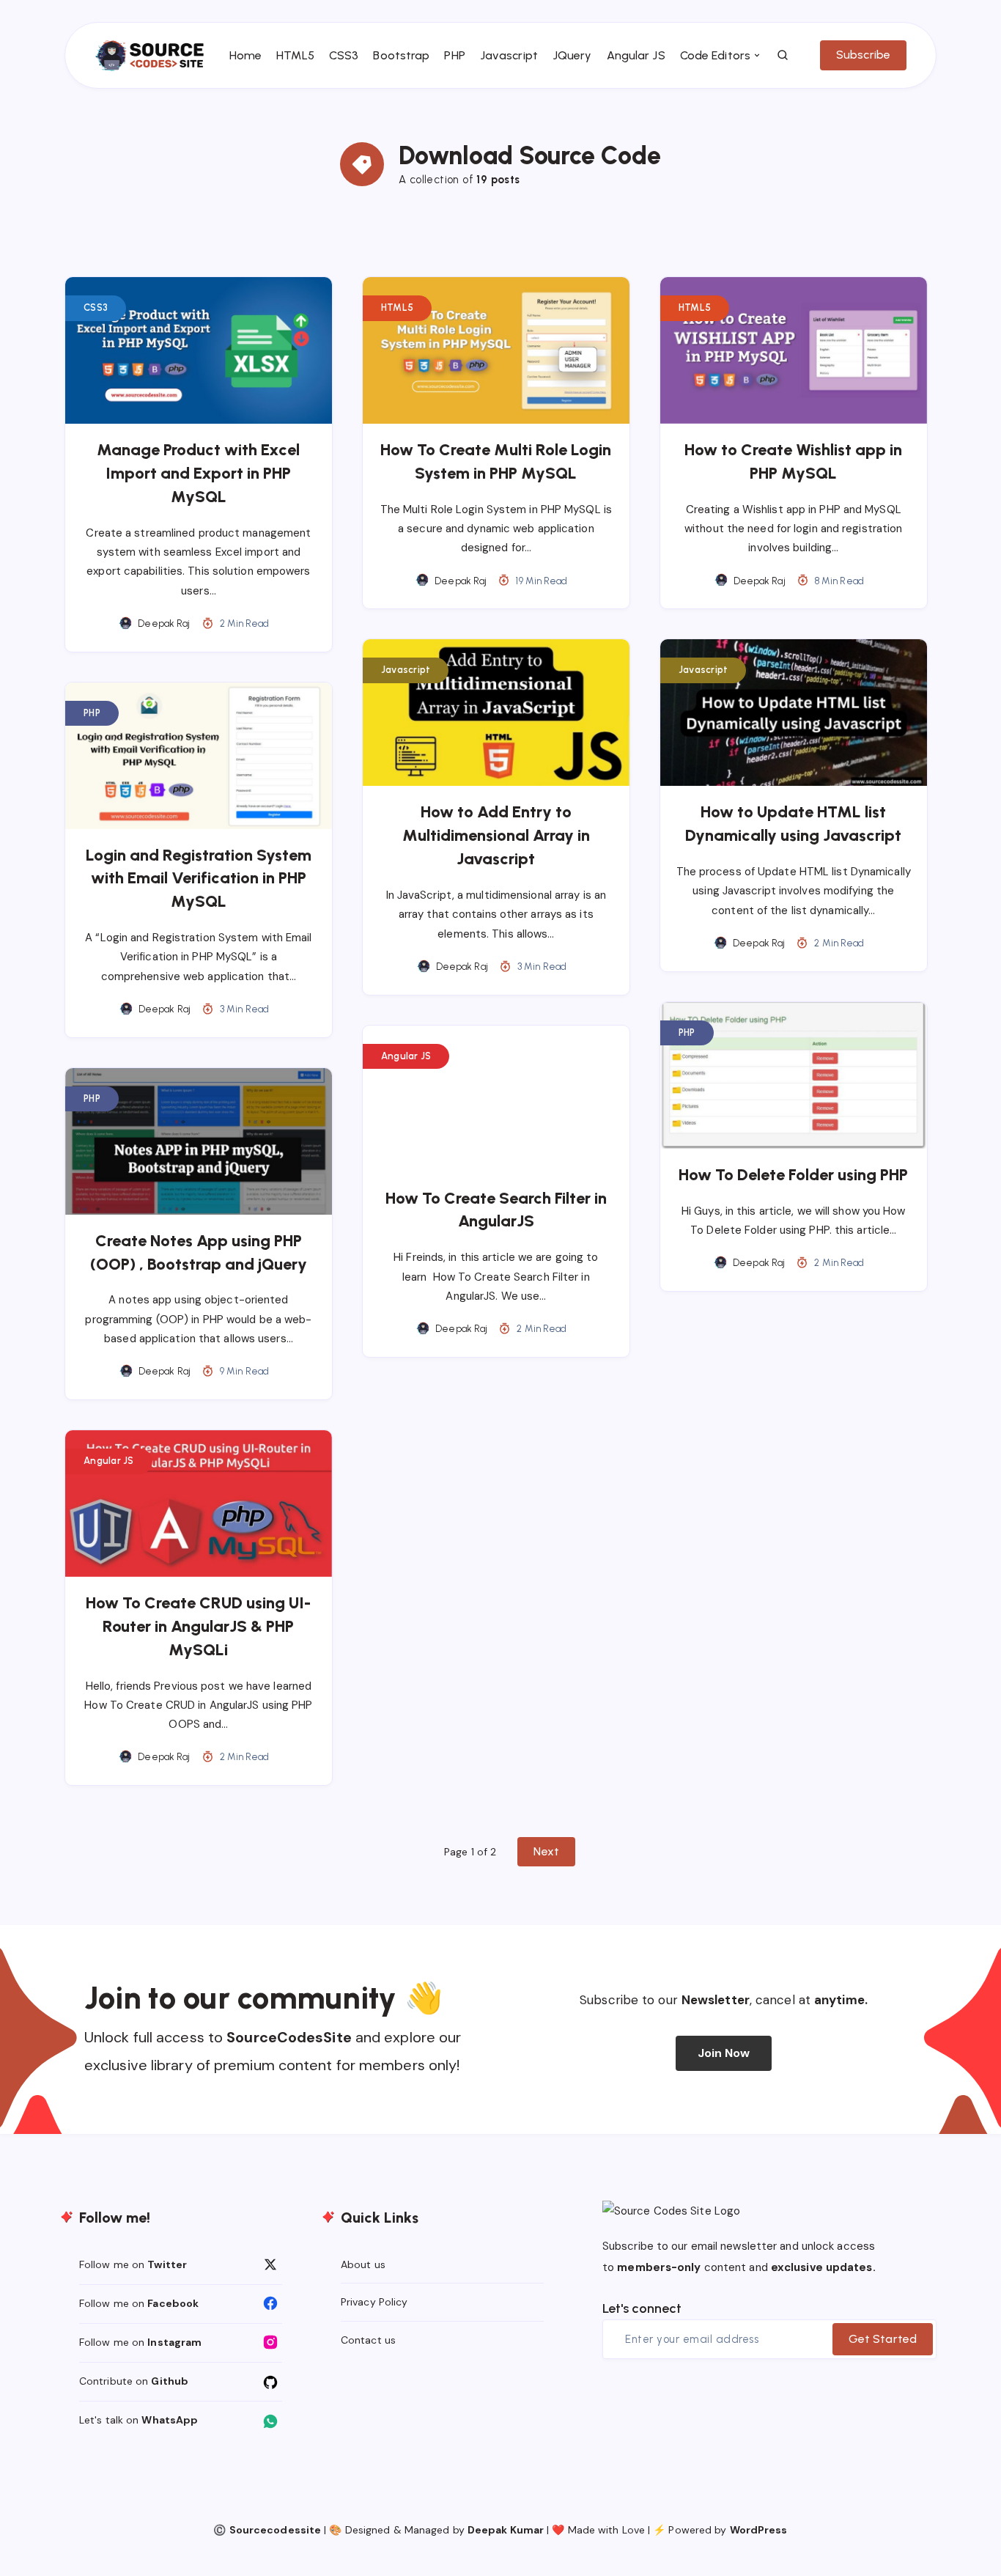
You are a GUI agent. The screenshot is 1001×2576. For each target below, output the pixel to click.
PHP (454, 55)
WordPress (759, 2530)
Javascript (509, 55)
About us (363, 2264)
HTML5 (295, 55)
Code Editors (715, 55)
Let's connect (642, 2308)
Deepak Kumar (506, 2530)
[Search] (783, 56)
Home (245, 55)
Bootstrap (401, 55)
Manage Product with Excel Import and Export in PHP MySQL (198, 473)
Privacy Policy (374, 2302)
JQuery (572, 55)
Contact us (368, 2340)
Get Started (883, 2339)
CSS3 (344, 55)
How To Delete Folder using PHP (793, 1175)
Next (546, 1851)
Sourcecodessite (276, 2530)
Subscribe (863, 55)
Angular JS (636, 55)
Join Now (724, 2053)
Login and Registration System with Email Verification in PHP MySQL (199, 879)
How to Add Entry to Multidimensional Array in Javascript (496, 835)
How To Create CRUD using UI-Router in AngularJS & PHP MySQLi (198, 1626)
